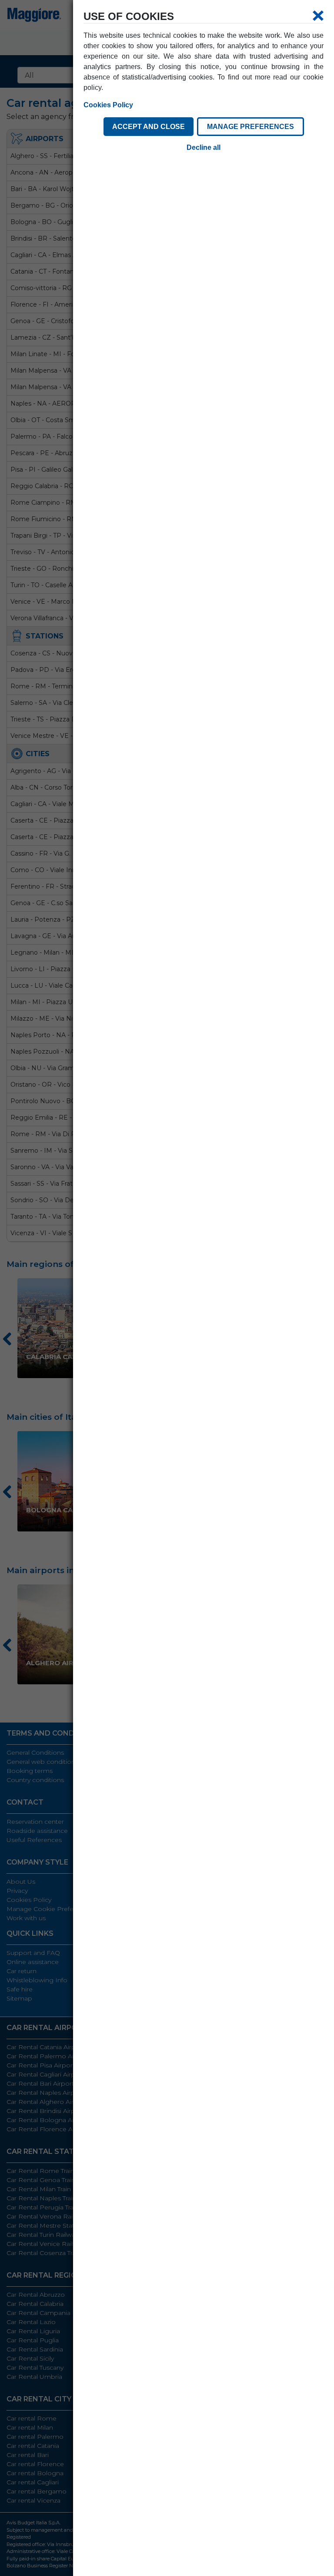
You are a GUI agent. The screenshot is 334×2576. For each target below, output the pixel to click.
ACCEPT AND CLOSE (149, 127)
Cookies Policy (108, 105)
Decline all (204, 147)
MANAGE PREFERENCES (250, 127)
